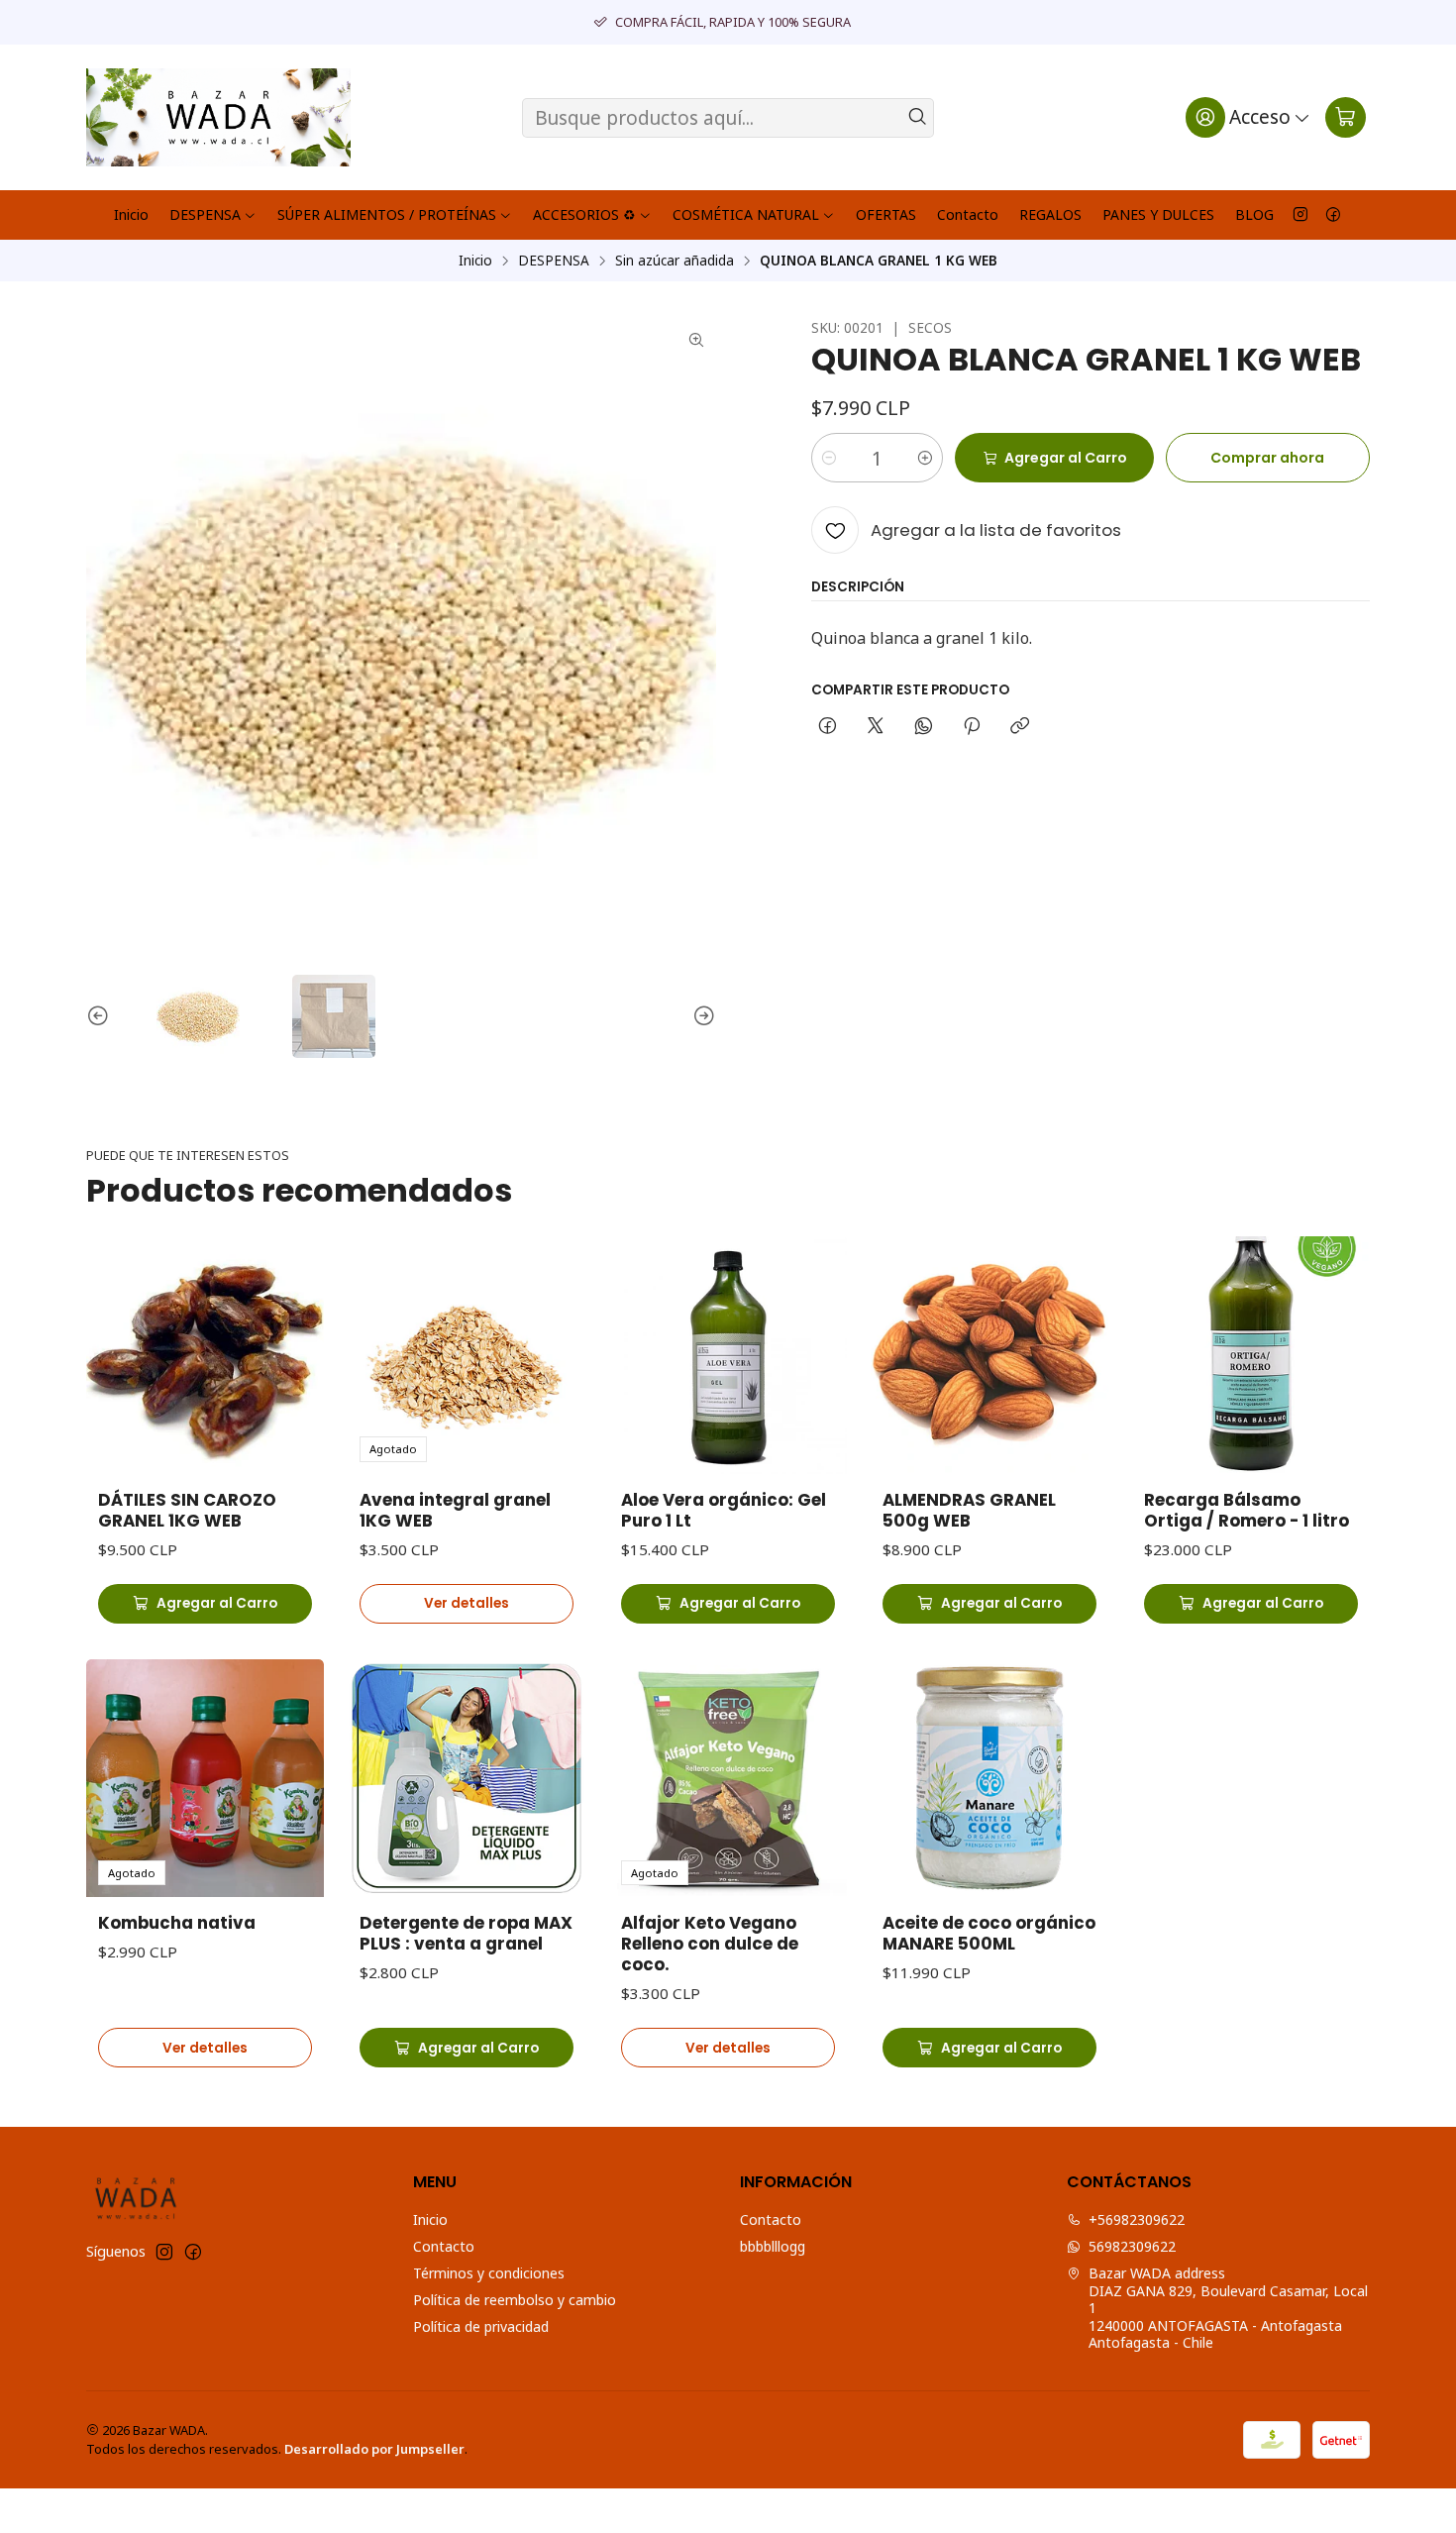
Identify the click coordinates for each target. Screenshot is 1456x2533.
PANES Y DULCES (1158, 214)
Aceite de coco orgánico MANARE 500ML (989, 1934)
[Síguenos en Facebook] (1333, 215)
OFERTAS (886, 214)
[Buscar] (917, 118)
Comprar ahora (1267, 458)
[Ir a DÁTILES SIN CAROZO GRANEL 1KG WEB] (205, 1355)
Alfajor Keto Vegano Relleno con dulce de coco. (710, 1944)
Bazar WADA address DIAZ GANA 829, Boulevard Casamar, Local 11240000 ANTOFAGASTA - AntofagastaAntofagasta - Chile (1228, 2308)
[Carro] (1346, 117)
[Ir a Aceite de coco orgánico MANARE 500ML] (989, 1778)
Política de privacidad (481, 2326)
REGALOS (1050, 214)
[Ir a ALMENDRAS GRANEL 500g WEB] (989, 1355)
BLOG (1254, 214)
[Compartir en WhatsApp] (924, 727)
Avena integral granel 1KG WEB (455, 1511)
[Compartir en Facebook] (828, 727)
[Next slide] (701, 1016)
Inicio (131, 214)
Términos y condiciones (489, 2273)
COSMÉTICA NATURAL (746, 214)
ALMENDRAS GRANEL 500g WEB (969, 1511)
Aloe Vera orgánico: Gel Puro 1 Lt (724, 1511)
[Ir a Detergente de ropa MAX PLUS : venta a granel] (467, 1778)
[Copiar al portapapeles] (1020, 727)
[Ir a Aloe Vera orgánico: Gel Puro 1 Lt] (728, 1355)
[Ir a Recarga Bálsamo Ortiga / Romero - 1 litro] (1251, 1355)
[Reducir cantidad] (829, 458)
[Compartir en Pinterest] (972, 727)
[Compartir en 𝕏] (876, 727)
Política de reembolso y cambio (515, 2300)
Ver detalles (467, 1603)
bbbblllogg (773, 2246)
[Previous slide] (101, 1016)
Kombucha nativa (177, 1923)
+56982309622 (1137, 2219)
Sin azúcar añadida (675, 261)
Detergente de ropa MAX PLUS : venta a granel (466, 1934)
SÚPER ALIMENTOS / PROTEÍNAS (387, 214)
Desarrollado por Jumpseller (374, 2449)
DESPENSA (205, 214)
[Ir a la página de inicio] (218, 117)
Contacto (968, 214)
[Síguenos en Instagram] (1300, 215)
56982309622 (1132, 2246)
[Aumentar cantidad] (925, 458)
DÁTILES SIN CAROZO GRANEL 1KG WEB (187, 1511)
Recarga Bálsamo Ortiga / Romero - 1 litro (1247, 1511)
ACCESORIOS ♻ (584, 214)
